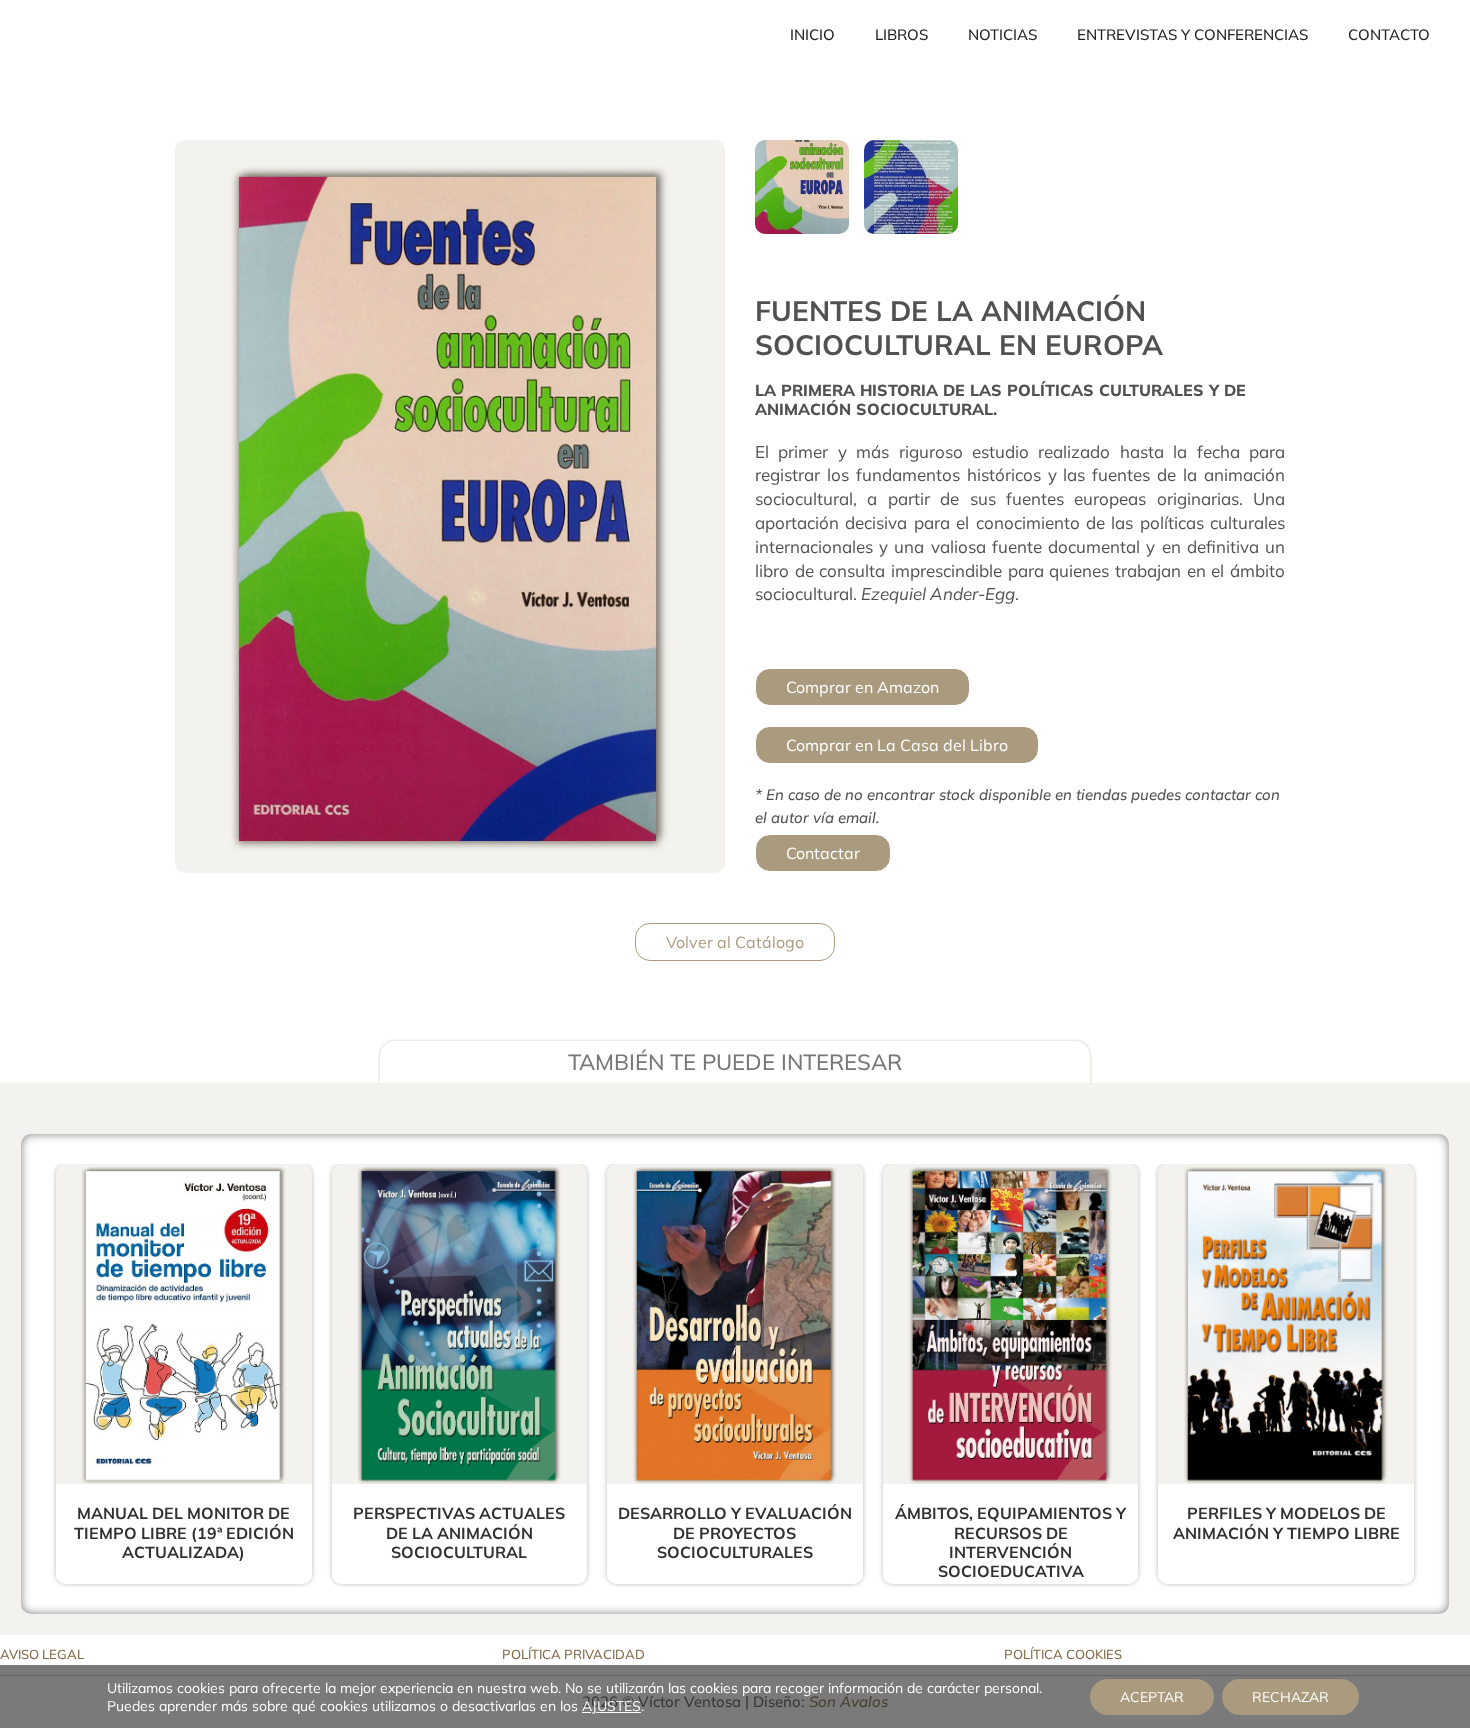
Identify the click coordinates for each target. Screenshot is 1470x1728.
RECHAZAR (1290, 1697)
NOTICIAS (1002, 34)
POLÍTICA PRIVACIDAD (573, 1654)
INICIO (812, 34)
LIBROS (901, 34)
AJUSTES (611, 1706)
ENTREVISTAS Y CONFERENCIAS (1192, 34)
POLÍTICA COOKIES (1063, 1654)
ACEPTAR (1152, 1697)
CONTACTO (1389, 34)
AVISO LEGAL (42, 1654)
